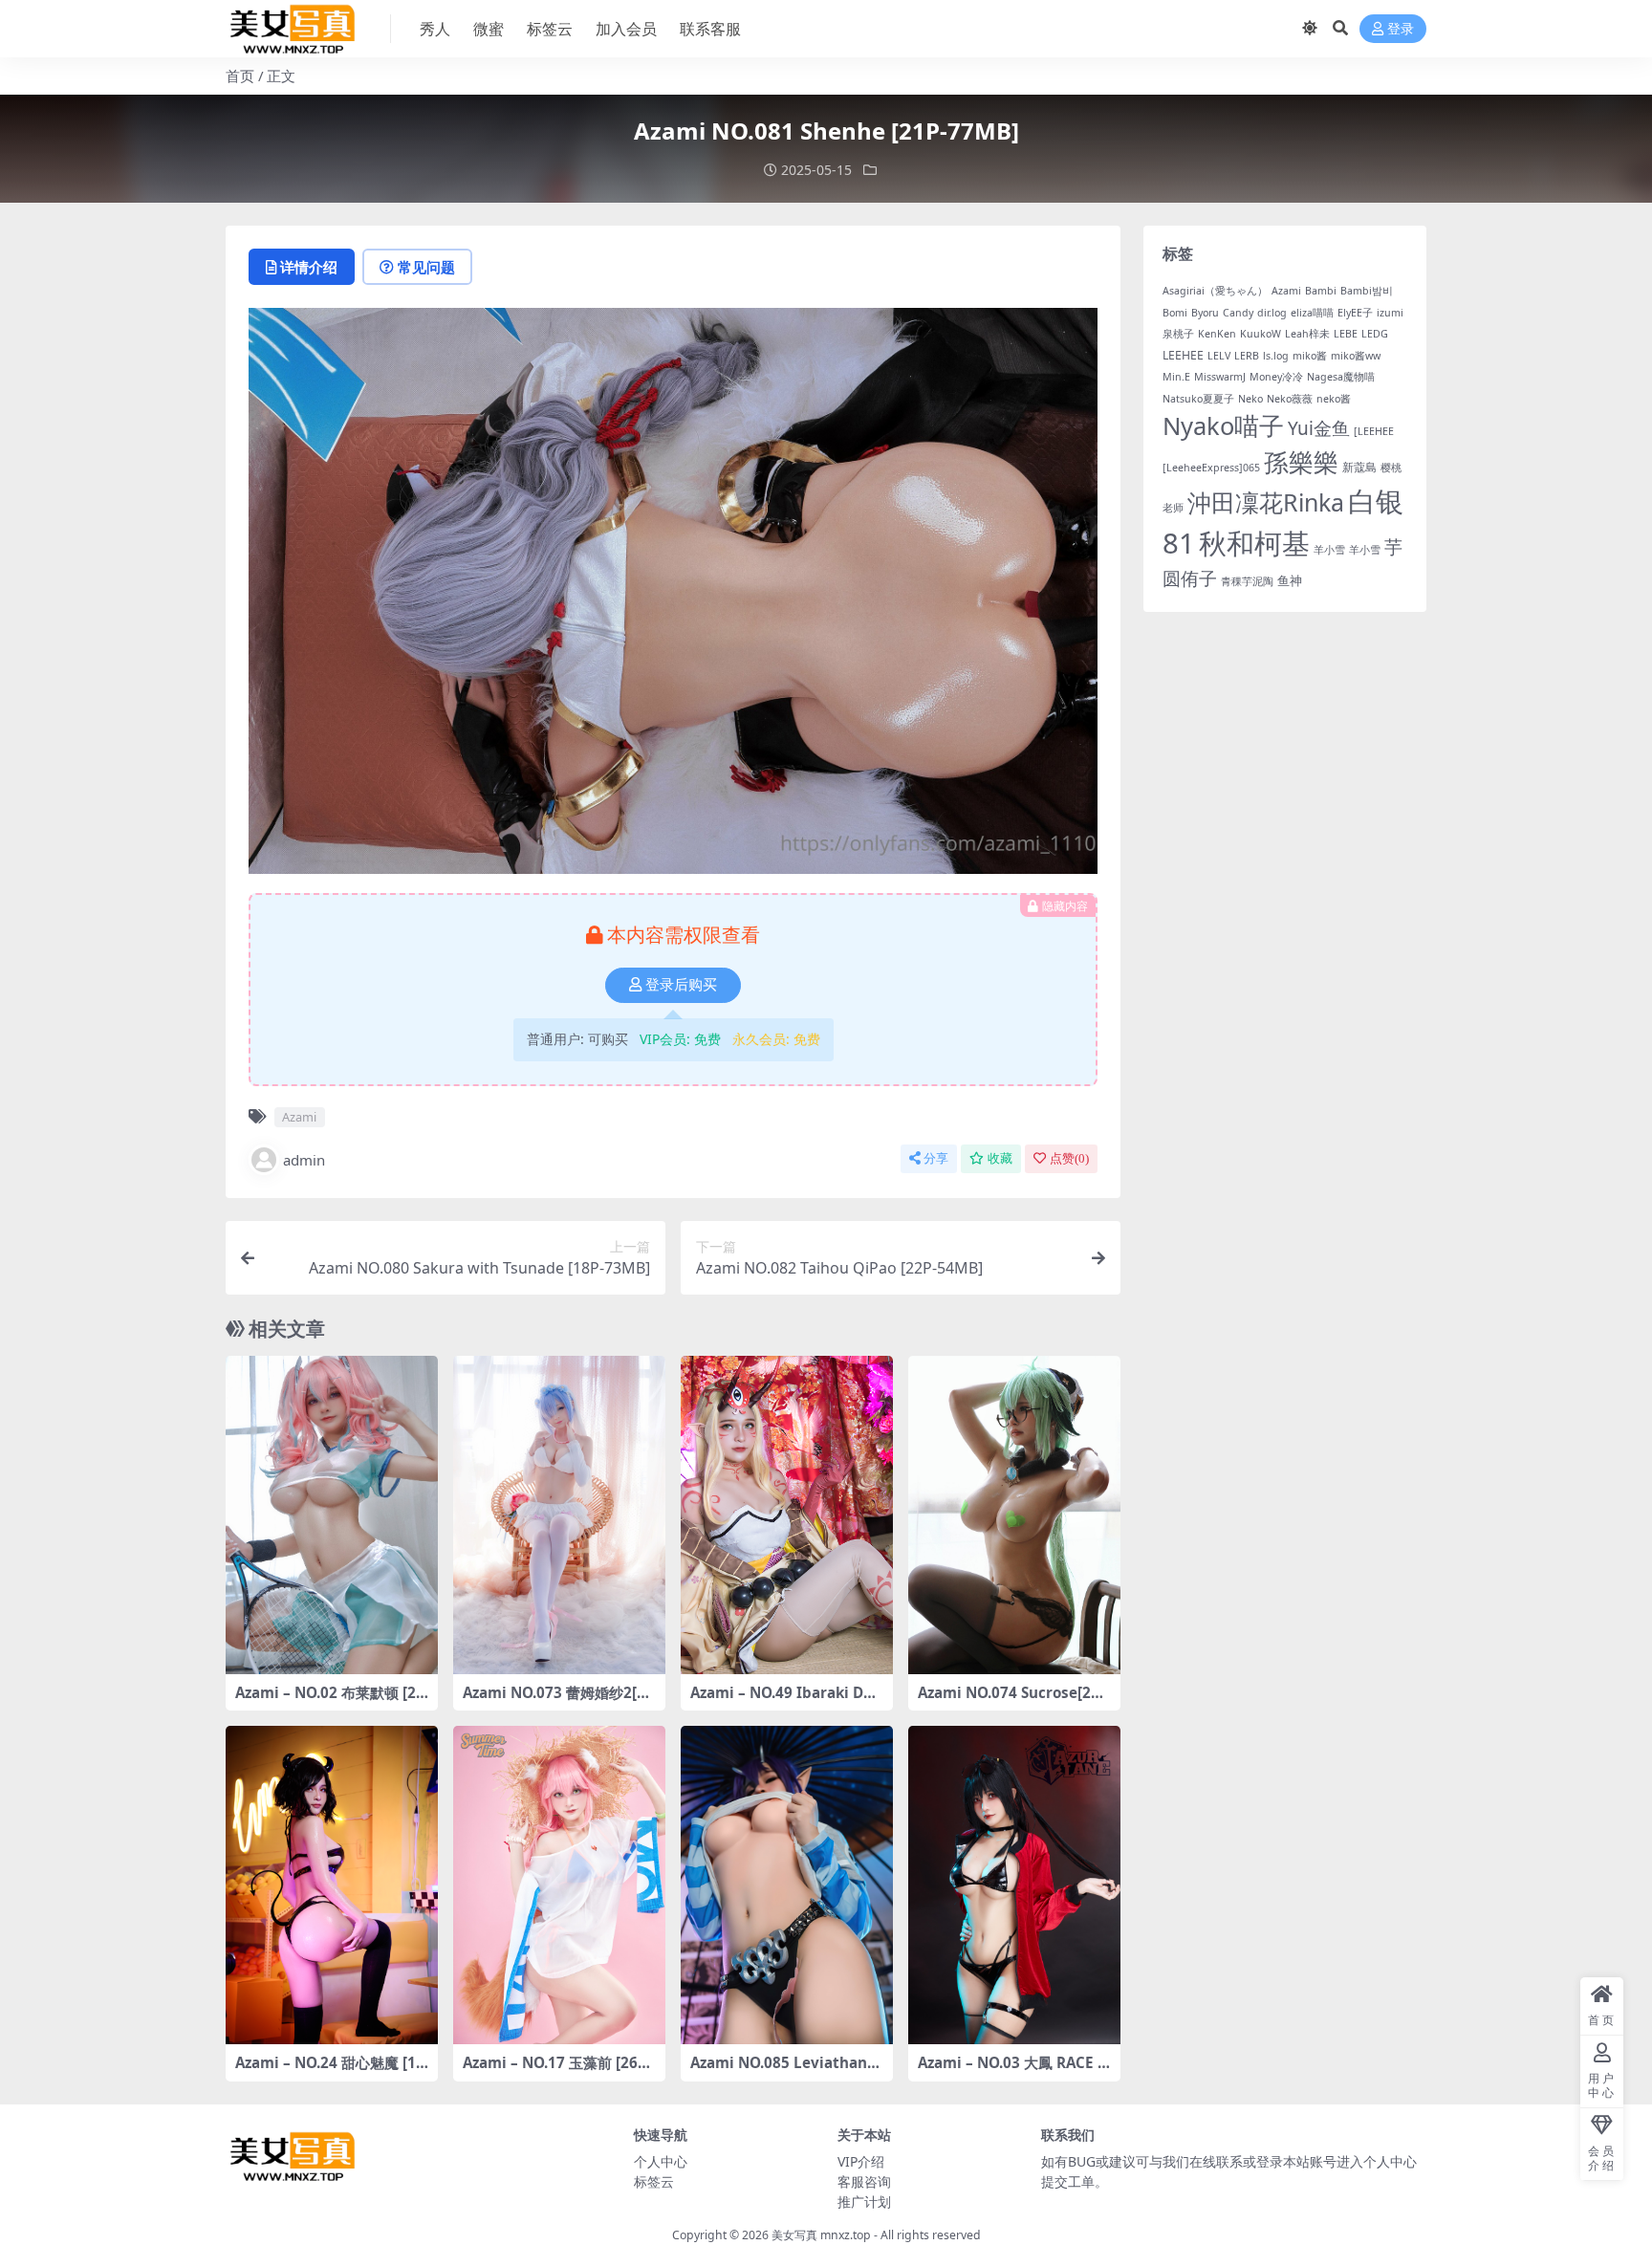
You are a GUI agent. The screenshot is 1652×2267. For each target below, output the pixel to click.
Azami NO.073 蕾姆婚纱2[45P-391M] (558, 1701)
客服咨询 (864, 2181)
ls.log (1276, 356)
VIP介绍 (861, 2161)
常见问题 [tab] (426, 267)
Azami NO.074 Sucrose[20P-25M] (1013, 1701)
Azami (299, 1117)
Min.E (1176, 377)
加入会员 (626, 29)
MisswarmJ (1220, 377)
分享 (936, 1158)
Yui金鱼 (1319, 428)
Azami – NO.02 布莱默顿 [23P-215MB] (330, 1701)
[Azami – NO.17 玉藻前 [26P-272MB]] (559, 1885)
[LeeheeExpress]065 (1211, 468)
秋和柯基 (1254, 543)
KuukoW (1261, 334)
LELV (1219, 356)
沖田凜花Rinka (1266, 502)
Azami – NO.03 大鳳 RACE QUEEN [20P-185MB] (1013, 2071)
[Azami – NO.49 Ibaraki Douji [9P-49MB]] (787, 1515)
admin (304, 1160)
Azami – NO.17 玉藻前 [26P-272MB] (557, 2071)
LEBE (1346, 334)
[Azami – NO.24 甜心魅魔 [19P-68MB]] (332, 1885)
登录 (1401, 29)
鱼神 (1290, 580)
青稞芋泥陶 (1247, 581)
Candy (1238, 313)
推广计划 (864, 2202)
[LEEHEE (1374, 431)
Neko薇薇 (1290, 399)
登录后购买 (681, 985)
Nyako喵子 (1223, 425)
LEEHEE (1183, 355)
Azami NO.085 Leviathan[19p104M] (785, 2071)
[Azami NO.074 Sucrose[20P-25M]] (1014, 1515)
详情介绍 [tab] (309, 267)
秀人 (435, 29)
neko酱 (1334, 399)
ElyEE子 (1355, 313)
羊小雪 (1329, 550)
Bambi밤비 (1367, 291)
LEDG (1375, 334)
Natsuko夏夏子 (1198, 399)
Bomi (1175, 313)
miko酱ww (1356, 356)
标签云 (550, 29)
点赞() (1069, 1158)
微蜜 (489, 29)
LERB (1247, 356)
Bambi (1321, 291)
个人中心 (661, 2161)
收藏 (1000, 1158)
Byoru (1205, 313)
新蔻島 (1359, 467)
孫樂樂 (1301, 462)
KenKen (1217, 334)
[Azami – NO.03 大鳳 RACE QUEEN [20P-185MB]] (1014, 1885)
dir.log (1272, 313)
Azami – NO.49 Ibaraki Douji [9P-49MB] (786, 1701)
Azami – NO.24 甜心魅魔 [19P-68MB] (330, 2071)
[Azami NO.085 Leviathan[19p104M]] (787, 1885)
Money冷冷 (1276, 377)
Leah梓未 (1307, 334)
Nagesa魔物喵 (1341, 377)
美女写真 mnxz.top (821, 2235)
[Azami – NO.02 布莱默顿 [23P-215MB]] (332, 1515)
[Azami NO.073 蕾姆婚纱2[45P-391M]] (559, 1515)
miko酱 (1310, 356)
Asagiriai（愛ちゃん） (1215, 291)
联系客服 (710, 29)
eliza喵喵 (1312, 313)
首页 (240, 76)
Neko (1250, 399)
